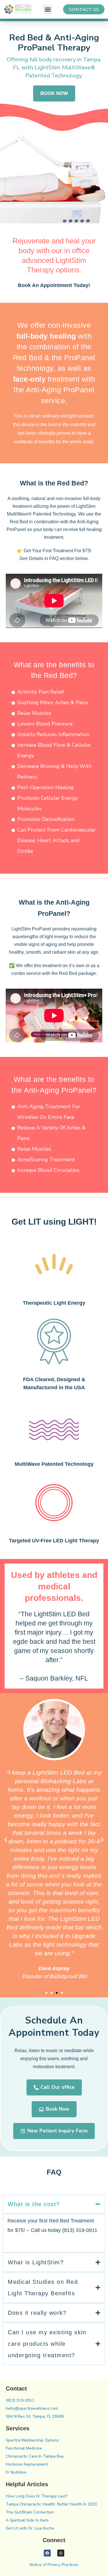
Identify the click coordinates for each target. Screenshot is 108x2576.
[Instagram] (61, 2553)
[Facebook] (47, 2553)
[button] (48, 9)
